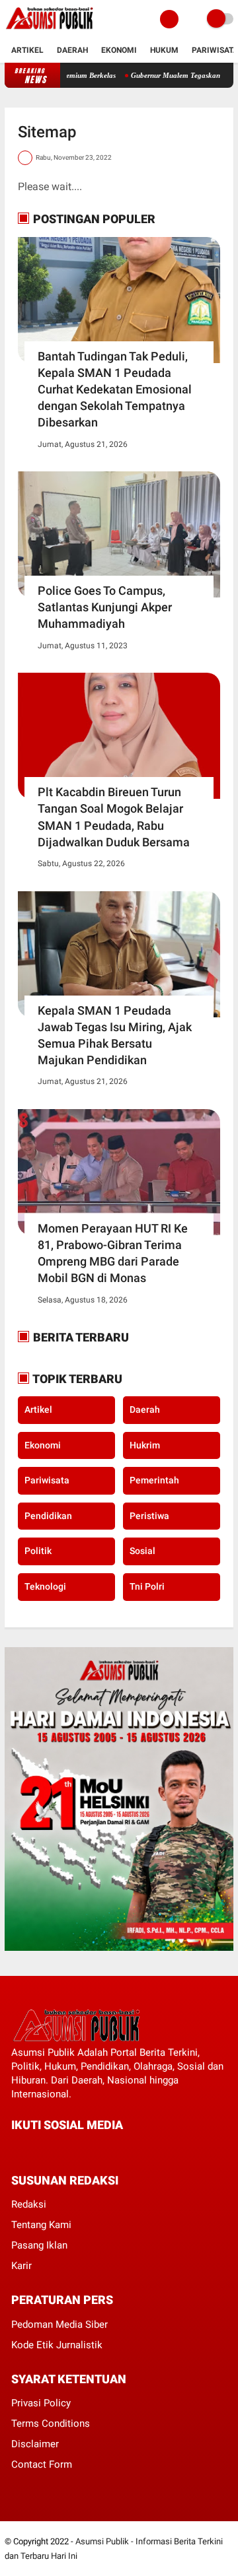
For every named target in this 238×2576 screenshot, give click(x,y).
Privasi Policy (41, 2403)
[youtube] (104, 2150)
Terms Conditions (51, 2423)
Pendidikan (48, 1516)
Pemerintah (154, 1480)
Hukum (164, 50)
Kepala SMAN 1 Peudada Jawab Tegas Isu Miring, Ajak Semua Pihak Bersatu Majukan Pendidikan (115, 1035)
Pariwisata (215, 50)
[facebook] (15, 2150)
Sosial (142, 1551)
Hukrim (145, 1445)
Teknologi (45, 1586)
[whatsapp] (51, 2150)
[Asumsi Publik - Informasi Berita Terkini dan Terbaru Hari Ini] (49, 30)
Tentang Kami (41, 2225)
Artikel (27, 50)
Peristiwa (149, 1516)
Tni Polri (147, 1586)
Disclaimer (35, 2444)
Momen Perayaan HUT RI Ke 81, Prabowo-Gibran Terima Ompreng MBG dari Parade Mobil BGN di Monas (113, 1253)
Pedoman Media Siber (59, 2324)
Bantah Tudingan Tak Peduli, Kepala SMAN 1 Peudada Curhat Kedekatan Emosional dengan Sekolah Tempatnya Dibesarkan (115, 390)
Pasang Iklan (39, 2245)
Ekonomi (119, 50)
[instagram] (87, 2150)
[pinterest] (69, 2150)
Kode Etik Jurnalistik (57, 2345)
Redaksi (29, 2204)
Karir (21, 2266)
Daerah (72, 50)
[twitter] (33, 2150)
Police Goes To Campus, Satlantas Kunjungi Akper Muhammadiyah (105, 607)
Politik (38, 1551)
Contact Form (42, 2464)
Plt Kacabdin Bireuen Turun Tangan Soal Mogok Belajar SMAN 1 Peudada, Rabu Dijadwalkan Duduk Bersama (114, 817)
